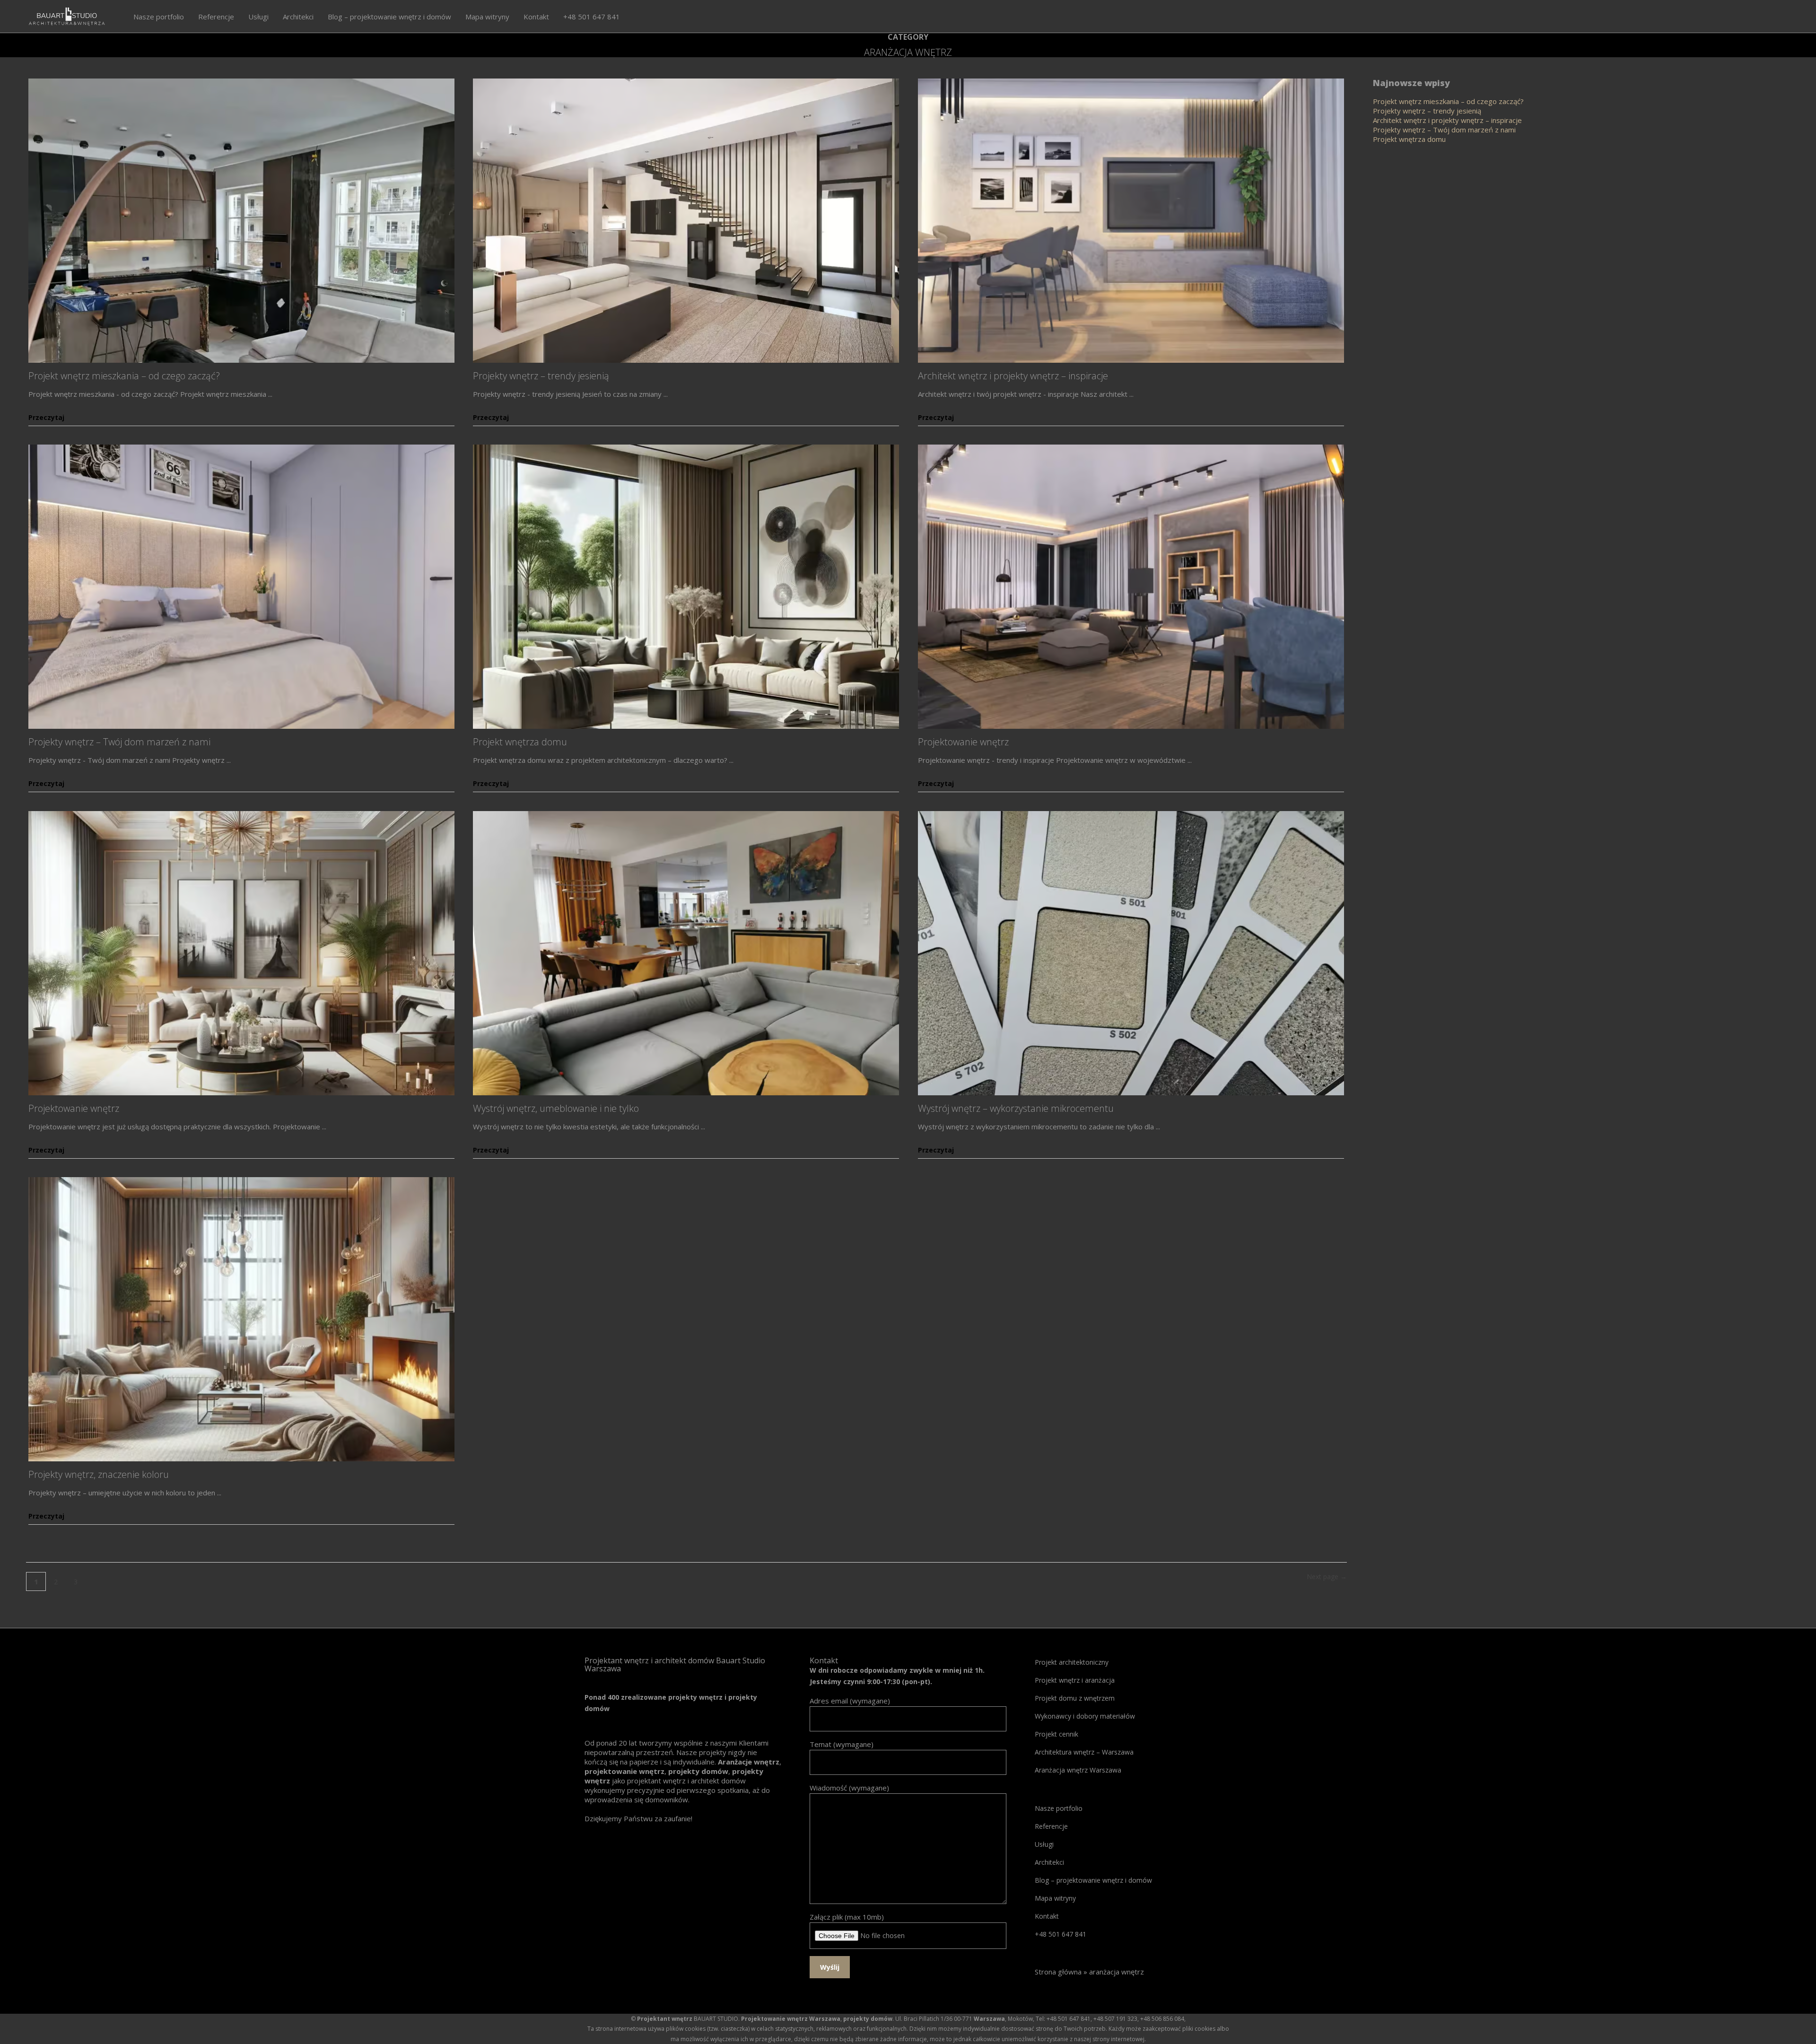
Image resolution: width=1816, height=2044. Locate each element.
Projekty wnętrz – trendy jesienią (541, 376)
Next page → (1327, 1577)
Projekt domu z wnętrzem (1075, 1698)
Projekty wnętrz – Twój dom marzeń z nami (119, 742)
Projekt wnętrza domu (520, 742)
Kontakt (1047, 1916)
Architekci (1049, 1862)
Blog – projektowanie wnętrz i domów (1093, 1880)
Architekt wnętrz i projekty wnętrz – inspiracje (1013, 376)
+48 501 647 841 (1061, 1934)
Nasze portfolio (1059, 1808)
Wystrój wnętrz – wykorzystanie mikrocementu (1016, 1108)
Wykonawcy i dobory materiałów (1085, 1716)
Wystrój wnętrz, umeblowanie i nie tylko (556, 1108)
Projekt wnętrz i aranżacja (1075, 1680)
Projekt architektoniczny (1072, 1662)
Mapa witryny (1055, 1898)
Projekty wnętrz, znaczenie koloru (99, 1474)
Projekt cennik (1056, 1734)
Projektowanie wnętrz (963, 742)
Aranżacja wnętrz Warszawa (1078, 1770)
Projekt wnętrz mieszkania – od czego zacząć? (124, 376)
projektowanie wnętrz (624, 1771)
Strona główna (1058, 1972)
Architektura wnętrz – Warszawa (1084, 1752)
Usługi (1044, 1844)
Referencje (1051, 1826)
